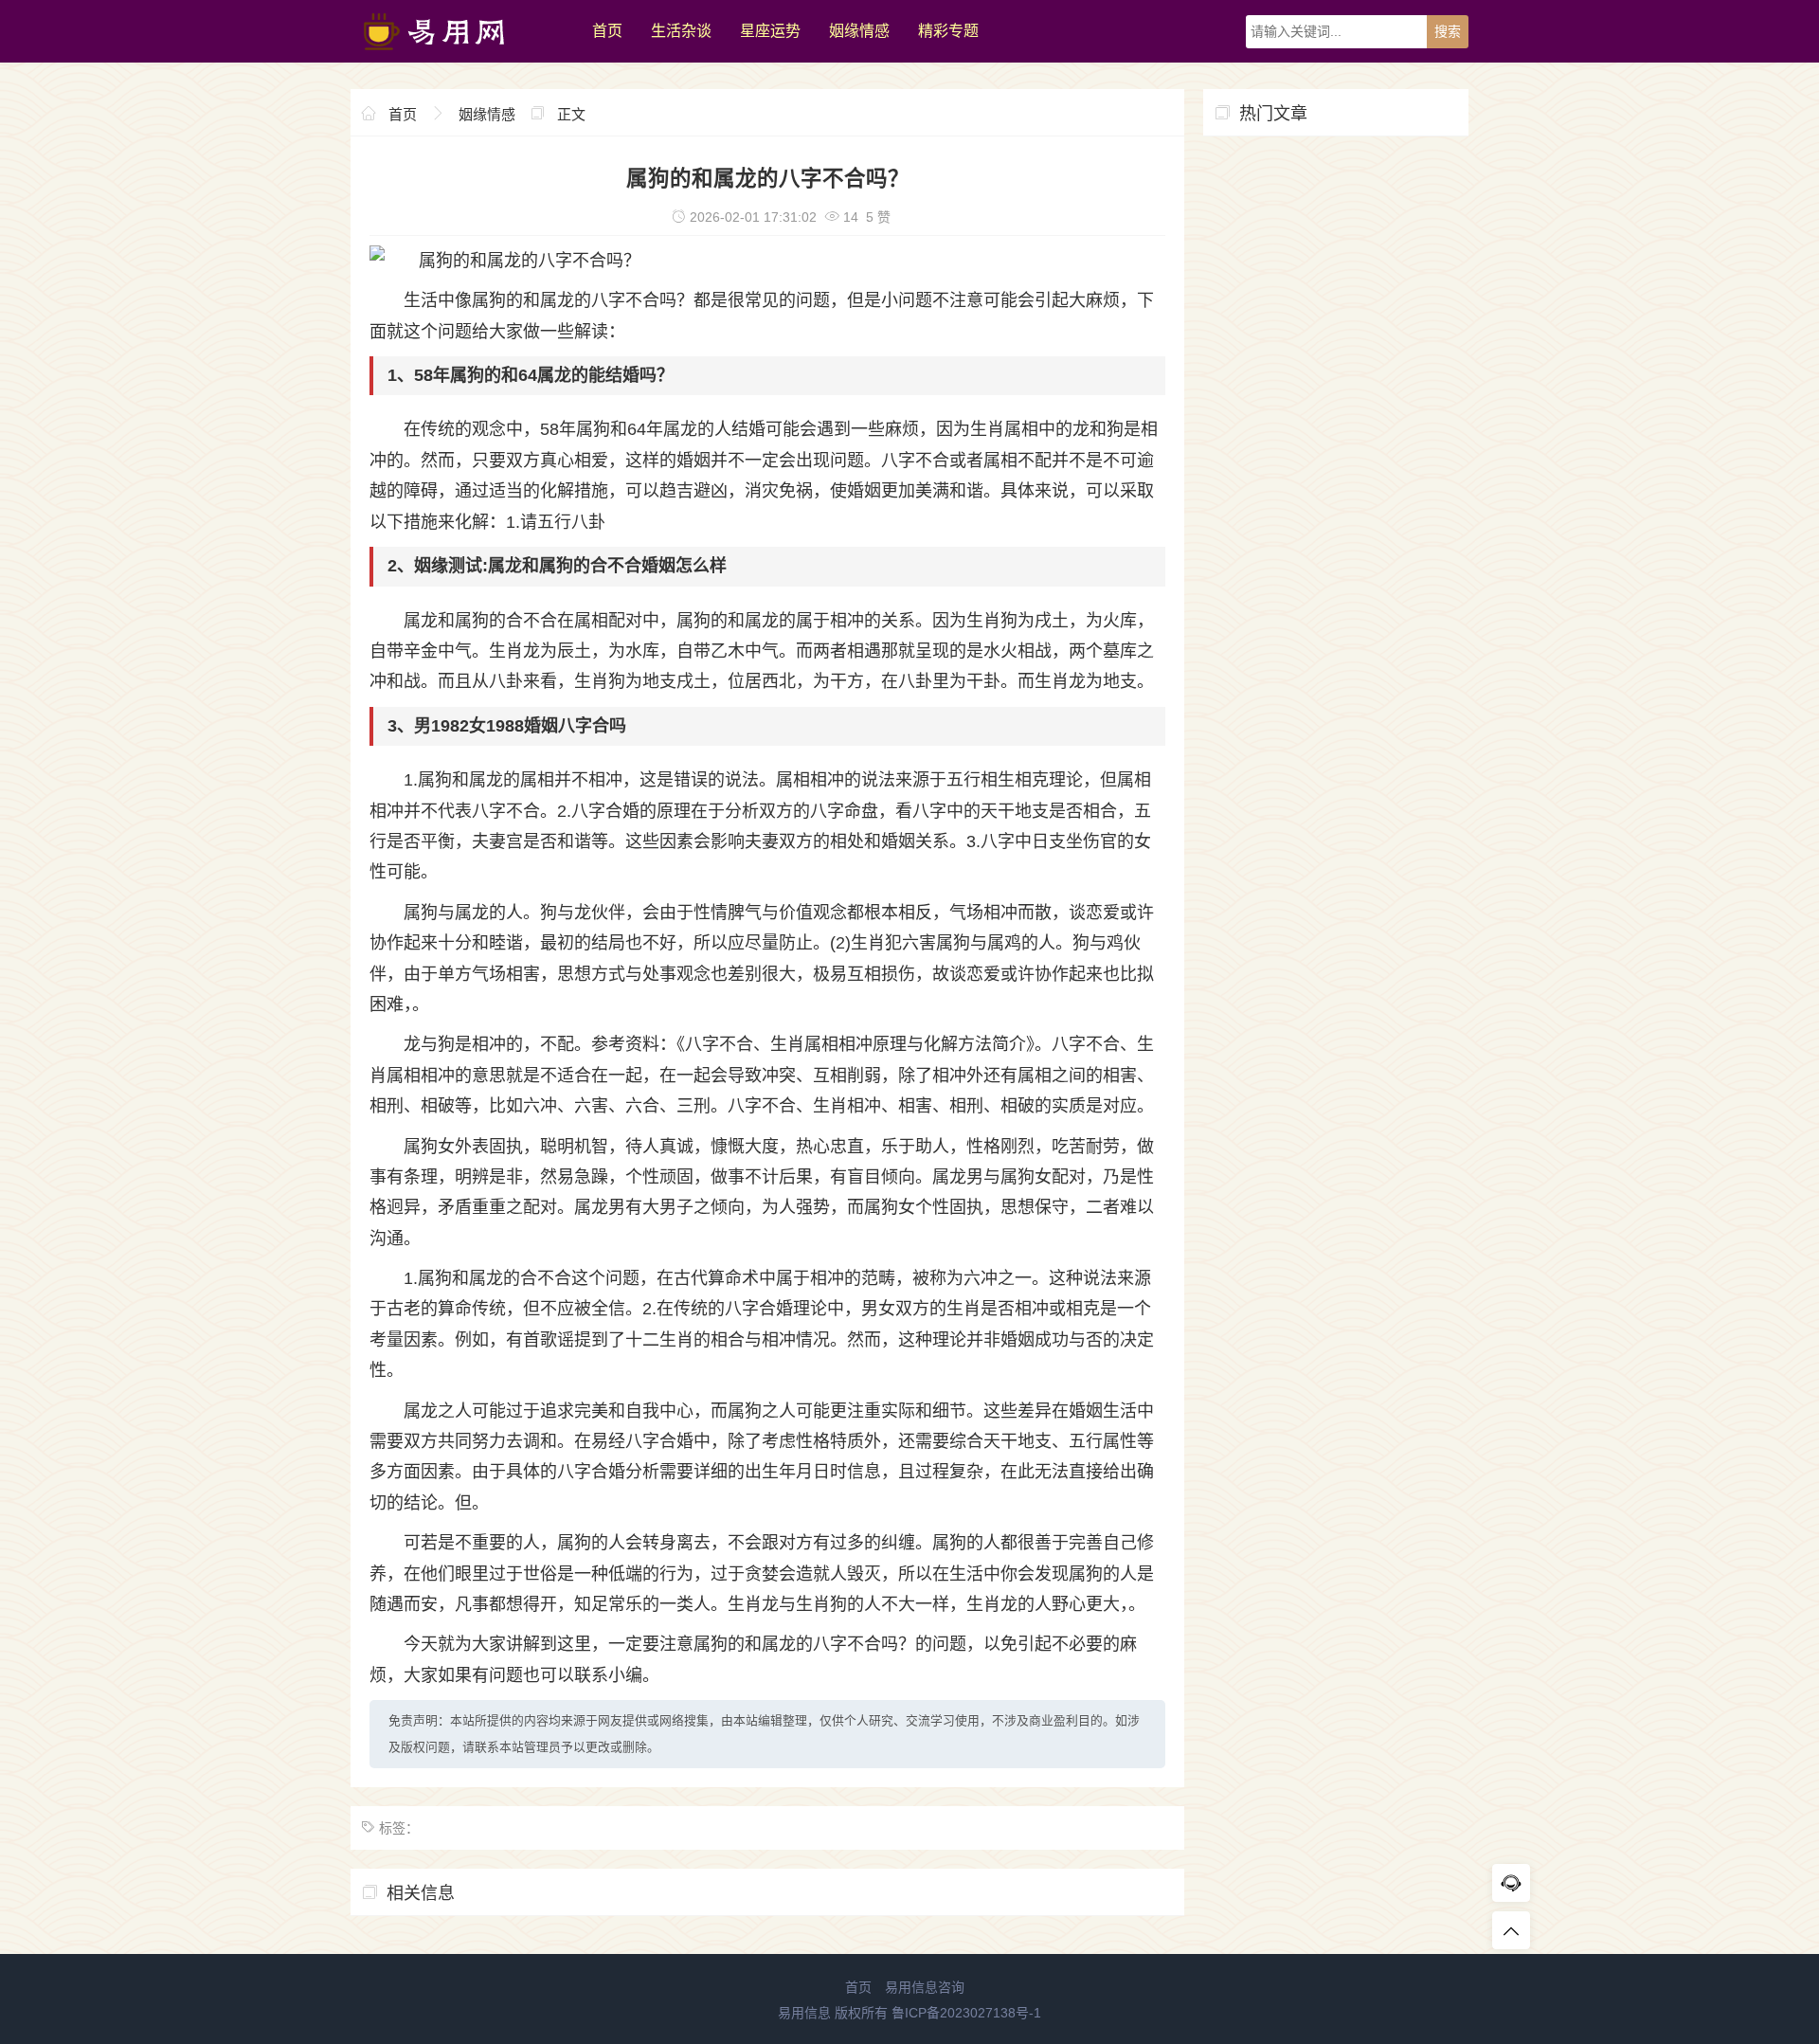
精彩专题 (948, 31)
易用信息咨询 (925, 1987)
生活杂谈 (681, 31)
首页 (607, 31)
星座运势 (770, 31)
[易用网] (462, 58)
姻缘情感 (859, 31)
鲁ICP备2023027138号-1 (966, 2013)
